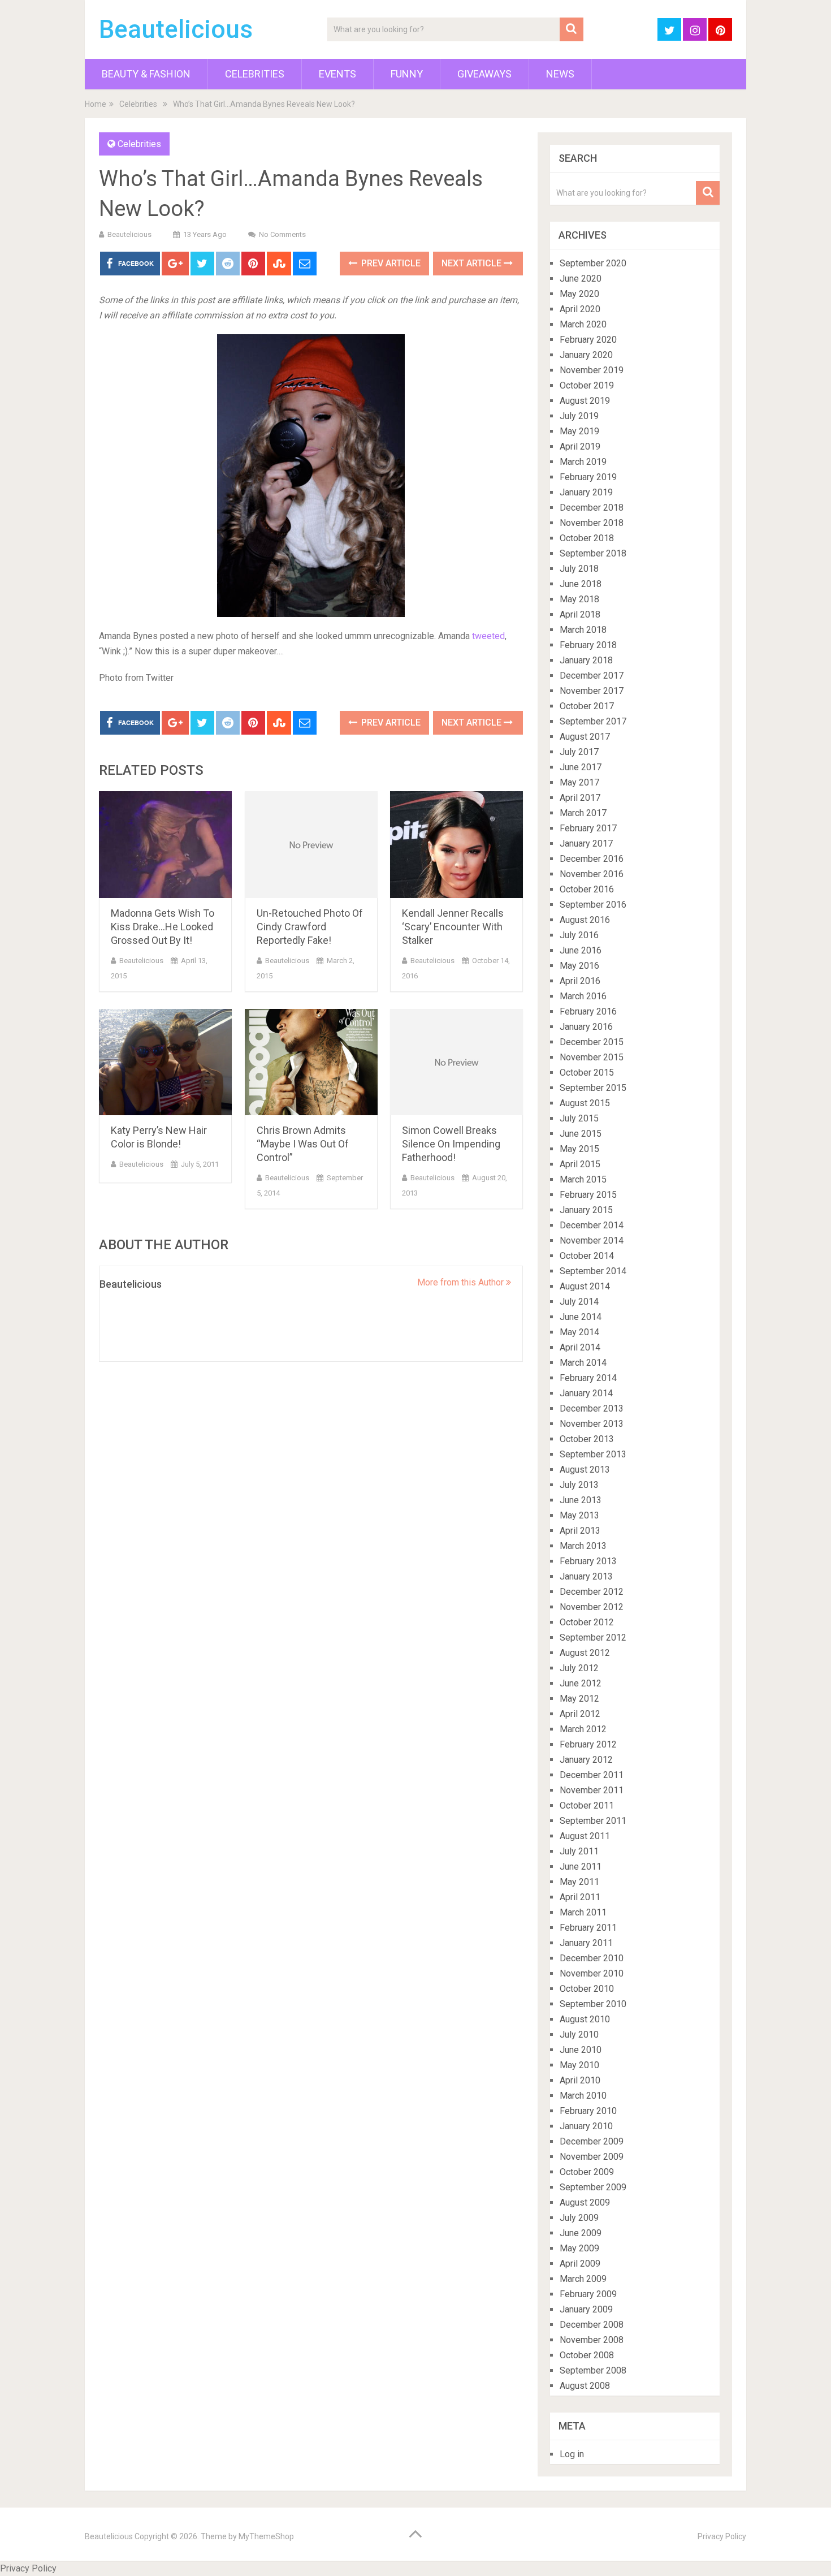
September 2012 (593, 1637)
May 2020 (579, 294)
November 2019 (592, 370)
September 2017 (593, 721)
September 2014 (593, 1271)
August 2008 (585, 2386)
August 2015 (585, 1103)
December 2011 (592, 1775)
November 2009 (592, 2157)
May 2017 (579, 782)
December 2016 (592, 859)
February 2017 (588, 828)
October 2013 (587, 1439)
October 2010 (587, 1989)
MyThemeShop (266, 2536)
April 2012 (580, 1714)
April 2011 (580, 1897)
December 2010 (592, 1958)
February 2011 (588, 1928)
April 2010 (580, 2080)
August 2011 (585, 1836)
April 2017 (580, 798)
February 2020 (588, 340)
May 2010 (579, 2065)
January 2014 (586, 1393)
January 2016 (586, 1027)
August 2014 (585, 1286)
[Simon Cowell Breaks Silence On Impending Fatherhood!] (456, 1062)
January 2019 (586, 492)
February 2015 (588, 1195)
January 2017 (586, 843)
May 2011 (579, 1882)
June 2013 (581, 1500)
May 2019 (579, 431)
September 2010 (593, 2004)
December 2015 (592, 1042)
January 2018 (586, 660)
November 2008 (592, 2340)
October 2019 (587, 385)
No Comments (282, 234)
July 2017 (579, 752)
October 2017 (587, 706)
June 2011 (581, 1867)
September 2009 (593, 2187)
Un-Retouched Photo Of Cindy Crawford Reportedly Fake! (310, 927)
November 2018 (592, 523)
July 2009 (579, 2218)
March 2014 (583, 1363)
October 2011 (587, 1805)
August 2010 (585, 2019)
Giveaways (484, 74)
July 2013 (579, 1485)
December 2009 (592, 2141)
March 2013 (583, 1546)
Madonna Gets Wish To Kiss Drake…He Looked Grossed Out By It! (163, 927)
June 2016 (581, 950)
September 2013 (593, 1454)
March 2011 (583, 1912)
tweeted (488, 636)
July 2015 (579, 1118)
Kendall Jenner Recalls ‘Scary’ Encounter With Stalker (453, 927)
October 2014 (587, 1256)
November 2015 (592, 1057)
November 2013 (592, 1424)
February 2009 (588, 2294)
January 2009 (586, 2309)
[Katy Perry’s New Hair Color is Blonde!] (165, 1062)
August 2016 (585, 920)
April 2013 (580, 1531)
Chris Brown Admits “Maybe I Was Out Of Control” (303, 1144)
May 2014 (579, 1332)
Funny (407, 74)
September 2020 (593, 263)
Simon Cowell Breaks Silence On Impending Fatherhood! (451, 1144)
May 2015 (579, 1149)
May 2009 (579, 2248)
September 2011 (593, 1821)
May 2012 (579, 1699)
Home (96, 104)
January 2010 (586, 2126)
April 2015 (580, 1164)
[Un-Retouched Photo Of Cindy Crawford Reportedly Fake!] (311, 845)
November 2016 (592, 874)
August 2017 (585, 737)
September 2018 (593, 553)
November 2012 (592, 1607)
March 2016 (583, 996)
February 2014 (588, 1378)
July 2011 (579, 1851)
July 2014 (579, 1302)
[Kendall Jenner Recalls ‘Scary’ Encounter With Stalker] (456, 845)
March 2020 (583, 324)
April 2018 (580, 614)
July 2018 (579, 569)
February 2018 (588, 645)
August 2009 (585, 2202)
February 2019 (588, 477)
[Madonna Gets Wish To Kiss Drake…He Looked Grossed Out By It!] (165, 845)
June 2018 (581, 584)
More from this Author (462, 1282)
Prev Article (390, 263)
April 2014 (580, 1347)
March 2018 (583, 630)
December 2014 (592, 1225)
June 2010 (581, 2050)
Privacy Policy (722, 2536)
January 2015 (586, 1210)
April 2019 (580, 446)
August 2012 (585, 1653)
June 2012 (581, 1683)
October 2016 (587, 889)
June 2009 (581, 2233)
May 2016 (579, 966)
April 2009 (580, 2264)
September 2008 (593, 2370)
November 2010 (592, 1973)
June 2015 (581, 1134)
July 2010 (579, 2035)
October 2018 (587, 538)
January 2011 (586, 1943)
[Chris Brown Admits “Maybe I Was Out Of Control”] (311, 1062)
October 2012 (587, 1622)
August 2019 (585, 401)
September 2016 (593, 905)
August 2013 (585, 1470)
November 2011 (592, 1790)
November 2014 (592, 1240)
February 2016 (588, 1011)
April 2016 (580, 981)
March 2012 (583, 1729)
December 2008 (592, 2325)
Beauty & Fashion (146, 74)
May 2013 (579, 1515)
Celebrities (255, 74)
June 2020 (581, 279)
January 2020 (586, 355)
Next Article (473, 263)
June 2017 (581, 767)
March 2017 (583, 813)
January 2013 (586, 1576)
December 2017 (592, 676)
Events (337, 74)
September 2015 (593, 1088)
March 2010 (583, 2096)
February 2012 (588, 1744)
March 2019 (583, 462)
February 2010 (588, 2111)
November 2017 (592, 691)
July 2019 (579, 416)
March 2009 (583, 2279)
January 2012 (586, 1760)
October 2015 (587, 1073)
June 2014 (581, 1317)
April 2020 (580, 309)
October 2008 (587, 2355)
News (560, 74)
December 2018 (592, 508)
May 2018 (579, 599)
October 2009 (587, 2172)
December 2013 (592, 1408)
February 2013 (588, 1561)
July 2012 (579, 1668)
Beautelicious (176, 29)
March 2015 (583, 1179)
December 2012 (592, 1592)
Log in (572, 2454)
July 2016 (579, 935)
